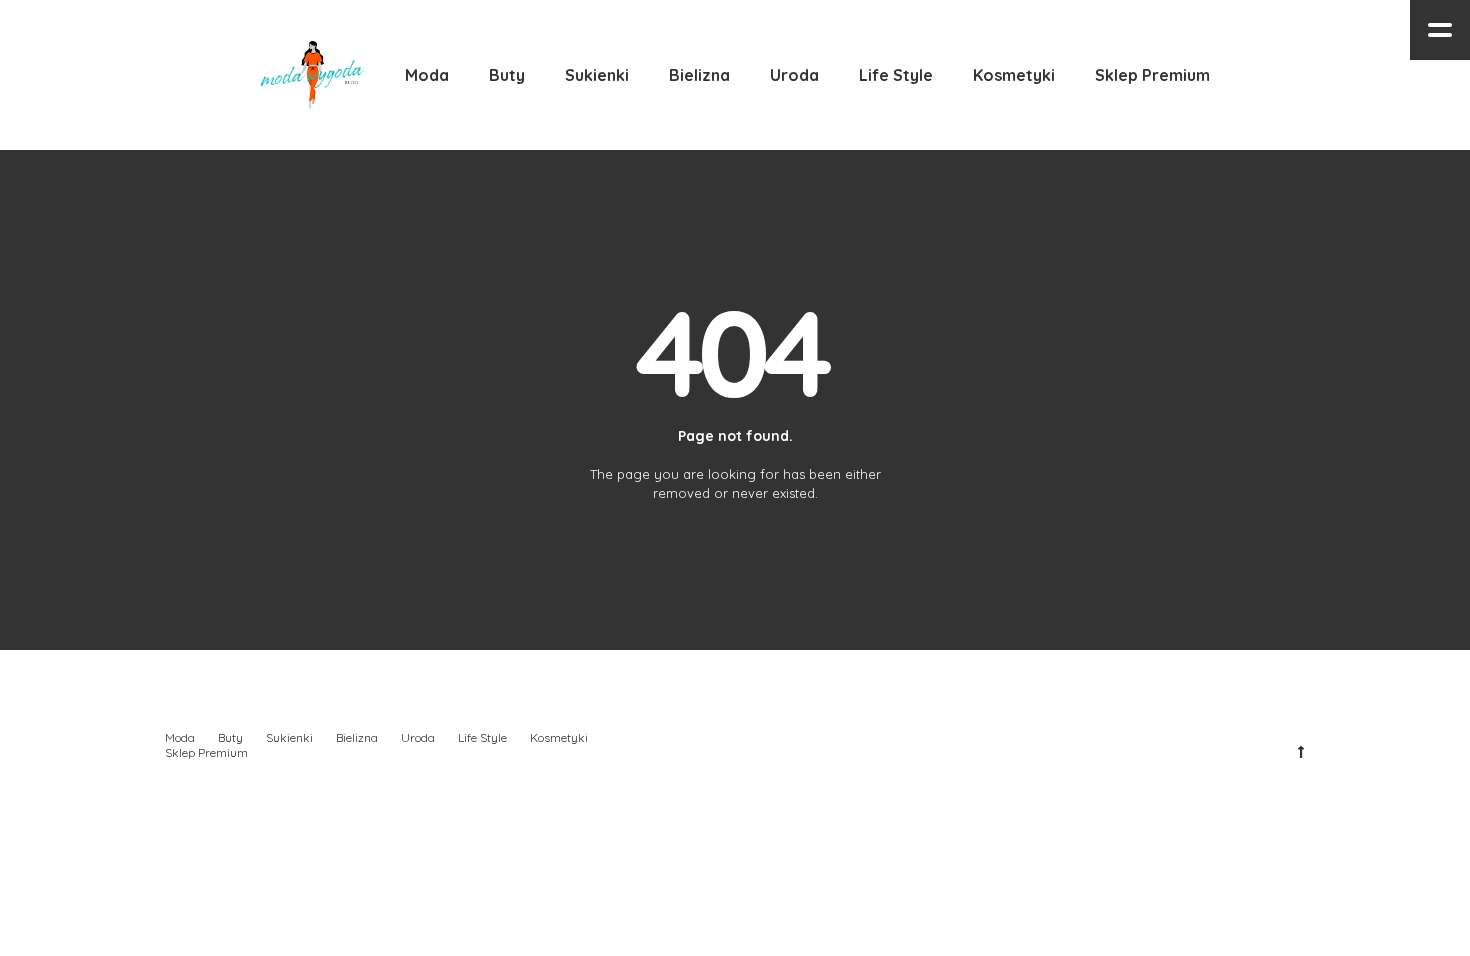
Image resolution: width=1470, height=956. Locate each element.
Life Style (482, 737)
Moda (180, 737)
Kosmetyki (559, 737)
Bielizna (357, 737)
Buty (230, 737)
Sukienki (289, 737)
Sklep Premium (206, 752)
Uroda (418, 737)
